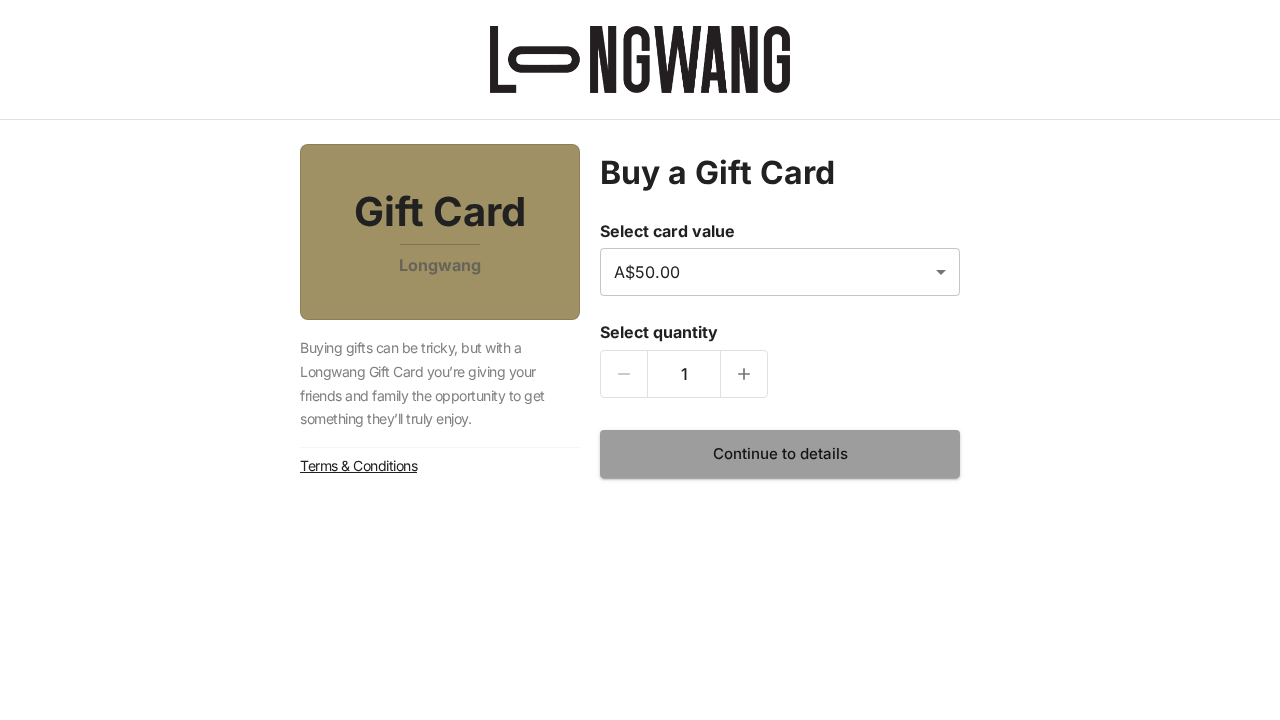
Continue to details (780, 453)
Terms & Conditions (358, 465)
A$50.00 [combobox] (647, 272)
